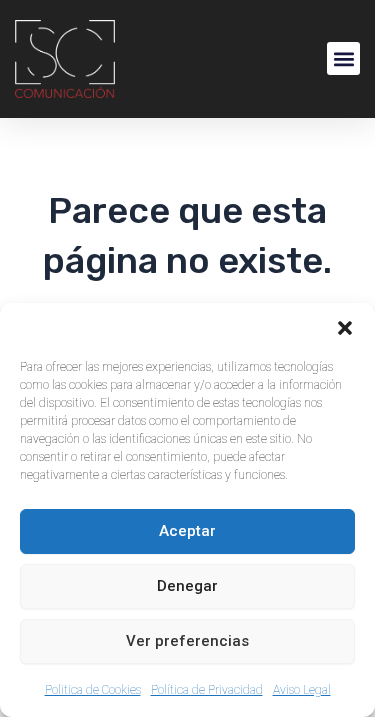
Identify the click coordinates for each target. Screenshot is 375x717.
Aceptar (187, 531)
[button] (345, 328)
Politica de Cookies (93, 690)
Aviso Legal (302, 690)
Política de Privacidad (207, 690)
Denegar (187, 586)
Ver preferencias (187, 641)
